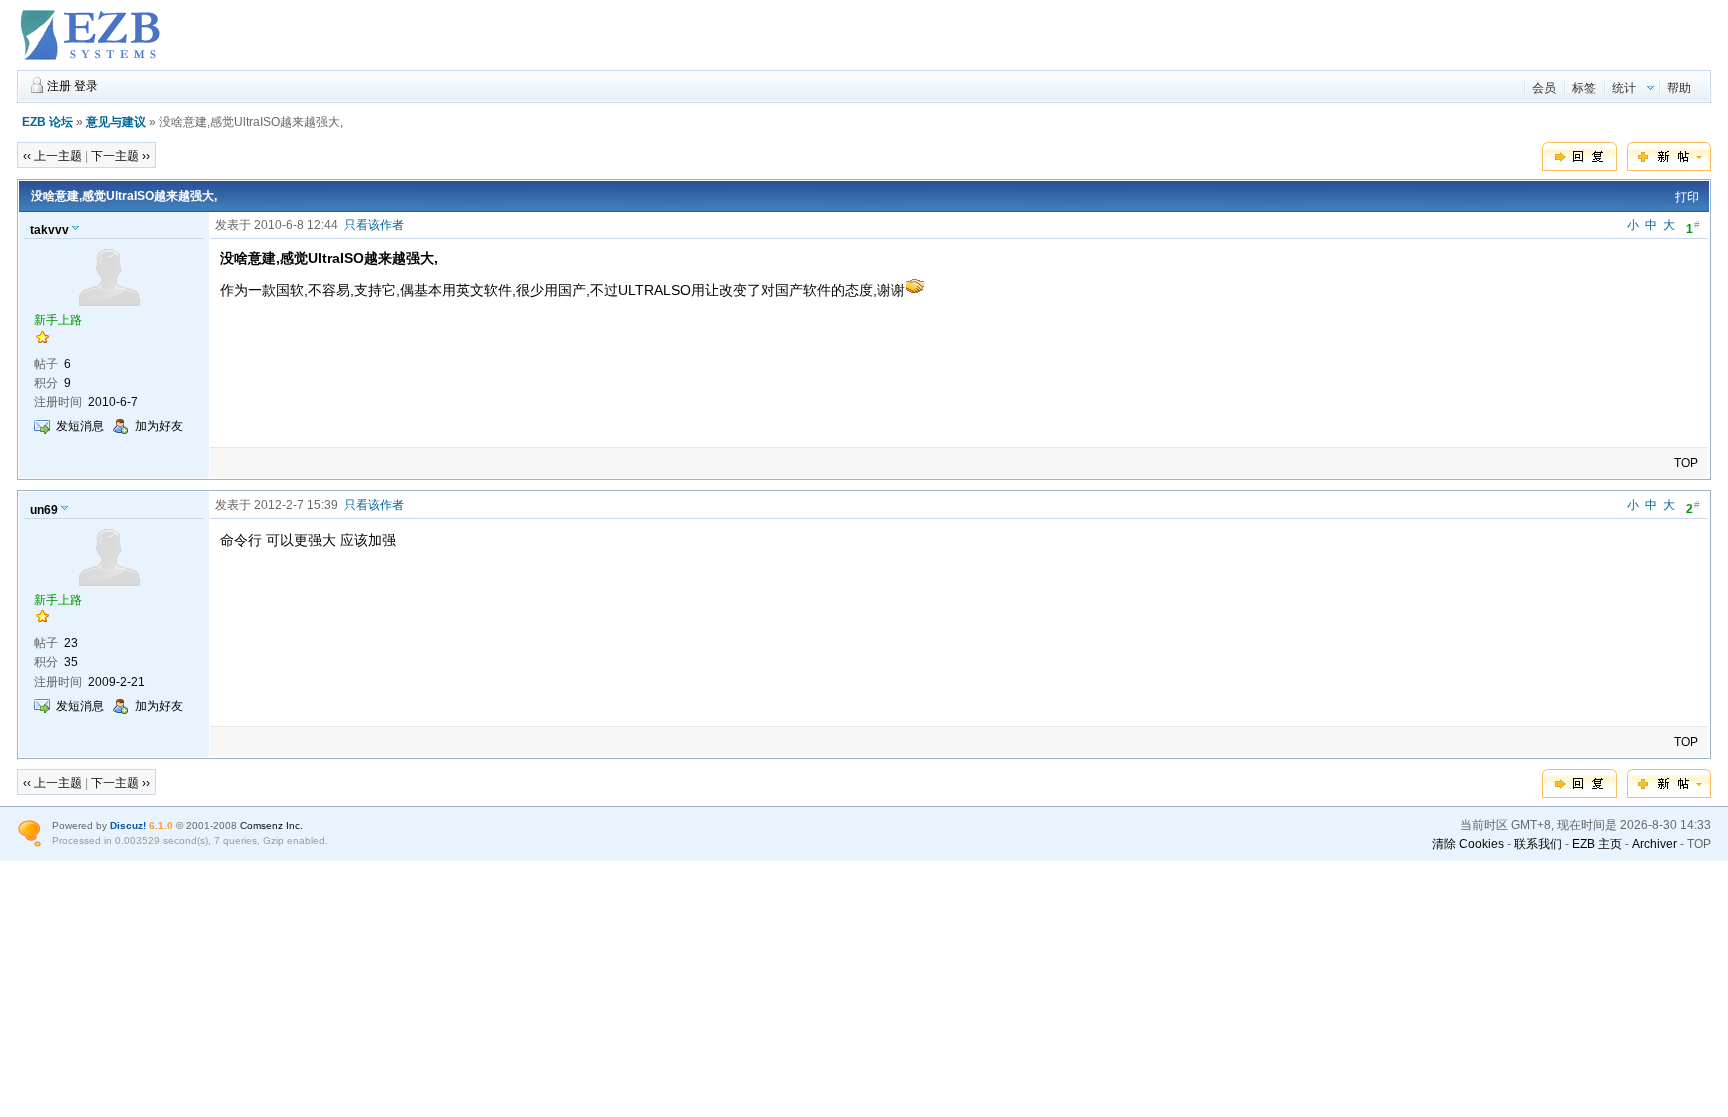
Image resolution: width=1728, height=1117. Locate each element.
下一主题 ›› (120, 156)
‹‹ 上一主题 (52, 156)
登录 (86, 86)
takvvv (49, 230)
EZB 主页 (1597, 844)
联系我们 (1538, 844)
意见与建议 (116, 122)
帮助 (1679, 88)
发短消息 (80, 426)
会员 (1544, 88)
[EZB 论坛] (92, 61)
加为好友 (159, 426)
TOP (1686, 463)
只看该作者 (374, 225)
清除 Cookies (1468, 844)
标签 (1584, 88)
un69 (44, 510)
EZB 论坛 (47, 122)
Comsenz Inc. (271, 825)
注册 (59, 86)
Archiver (1654, 844)
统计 (1624, 88)
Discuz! (128, 825)
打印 (1687, 197)
